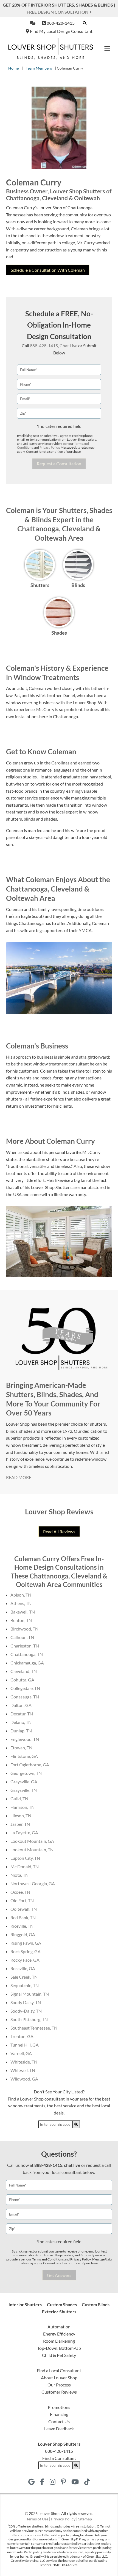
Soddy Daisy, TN (26, 2002)
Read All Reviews (59, 1531)
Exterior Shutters (59, 2312)
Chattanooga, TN (27, 1654)
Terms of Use (37, 2519)
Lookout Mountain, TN (32, 1849)
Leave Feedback (59, 2429)
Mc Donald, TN (25, 1866)
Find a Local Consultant (59, 2370)
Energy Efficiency (59, 2334)
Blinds (78, 585)
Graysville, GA (24, 1782)
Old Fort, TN (22, 1900)
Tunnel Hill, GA (25, 2045)
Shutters (40, 585)
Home (13, 68)
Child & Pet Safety (59, 2355)
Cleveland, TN (24, 1671)
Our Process (59, 2385)
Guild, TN (19, 1799)
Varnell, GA (21, 2053)
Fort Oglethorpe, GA (30, 1765)
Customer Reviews (59, 2392)
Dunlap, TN (21, 1731)
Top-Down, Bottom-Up (59, 2348)
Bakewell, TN (23, 1612)
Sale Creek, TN (24, 1977)
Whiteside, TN (24, 2062)
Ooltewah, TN (24, 1909)
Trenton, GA (22, 2036)
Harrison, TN (23, 1807)
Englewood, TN (25, 1739)
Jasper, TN (20, 1824)
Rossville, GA (23, 1968)
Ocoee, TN (20, 1892)
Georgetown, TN (26, 1773)
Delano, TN (21, 1722)
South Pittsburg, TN (29, 2019)
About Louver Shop (59, 2378)
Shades (59, 633)
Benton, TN (21, 1620)
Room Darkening (59, 2341)
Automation (59, 2327)
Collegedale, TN (25, 1688)
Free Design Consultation (58, 12)
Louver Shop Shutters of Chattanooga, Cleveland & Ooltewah (59, 194)
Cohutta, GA (22, 1680)
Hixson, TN (21, 1816)
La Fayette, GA (24, 1833)
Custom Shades (62, 2304)
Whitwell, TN (23, 2070)
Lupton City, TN (25, 1858)
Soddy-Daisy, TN (26, 2011)
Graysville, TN (24, 1790)
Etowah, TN (21, 1748)
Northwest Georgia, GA (33, 1883)
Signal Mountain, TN (30, 1994)
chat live (72, 2165)
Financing (59, 2414)
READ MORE (19, 1477)
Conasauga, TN (25, 1697)
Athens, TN (21, 1603)
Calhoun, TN (22, 1637)
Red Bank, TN (23, 1917)
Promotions (59, 2407)
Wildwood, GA (24, 2079)
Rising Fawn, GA (26, 1943)
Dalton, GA (21, 1705)
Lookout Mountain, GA (32, 1841)
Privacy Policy (49, 447)
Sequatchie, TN (25, 1985)
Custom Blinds (96, 2304)
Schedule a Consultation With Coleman (48, 270)
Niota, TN (19, 1875)
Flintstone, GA (24, 1756)
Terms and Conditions (48, 2259)
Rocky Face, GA (25, 1960)
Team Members (39, 68)
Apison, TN (21, 1595)
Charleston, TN (25, 1646)
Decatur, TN (22, 1714)
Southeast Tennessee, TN (34, 2028)
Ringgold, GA (23, 1934)
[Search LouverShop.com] (76, 2124)
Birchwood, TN (24, 1629)
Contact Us (59, 2421)
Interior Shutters (25, 2304)
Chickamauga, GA (27, 1663)
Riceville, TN (22, 1926)
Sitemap (85, 2519)
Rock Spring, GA (26, 1951)
